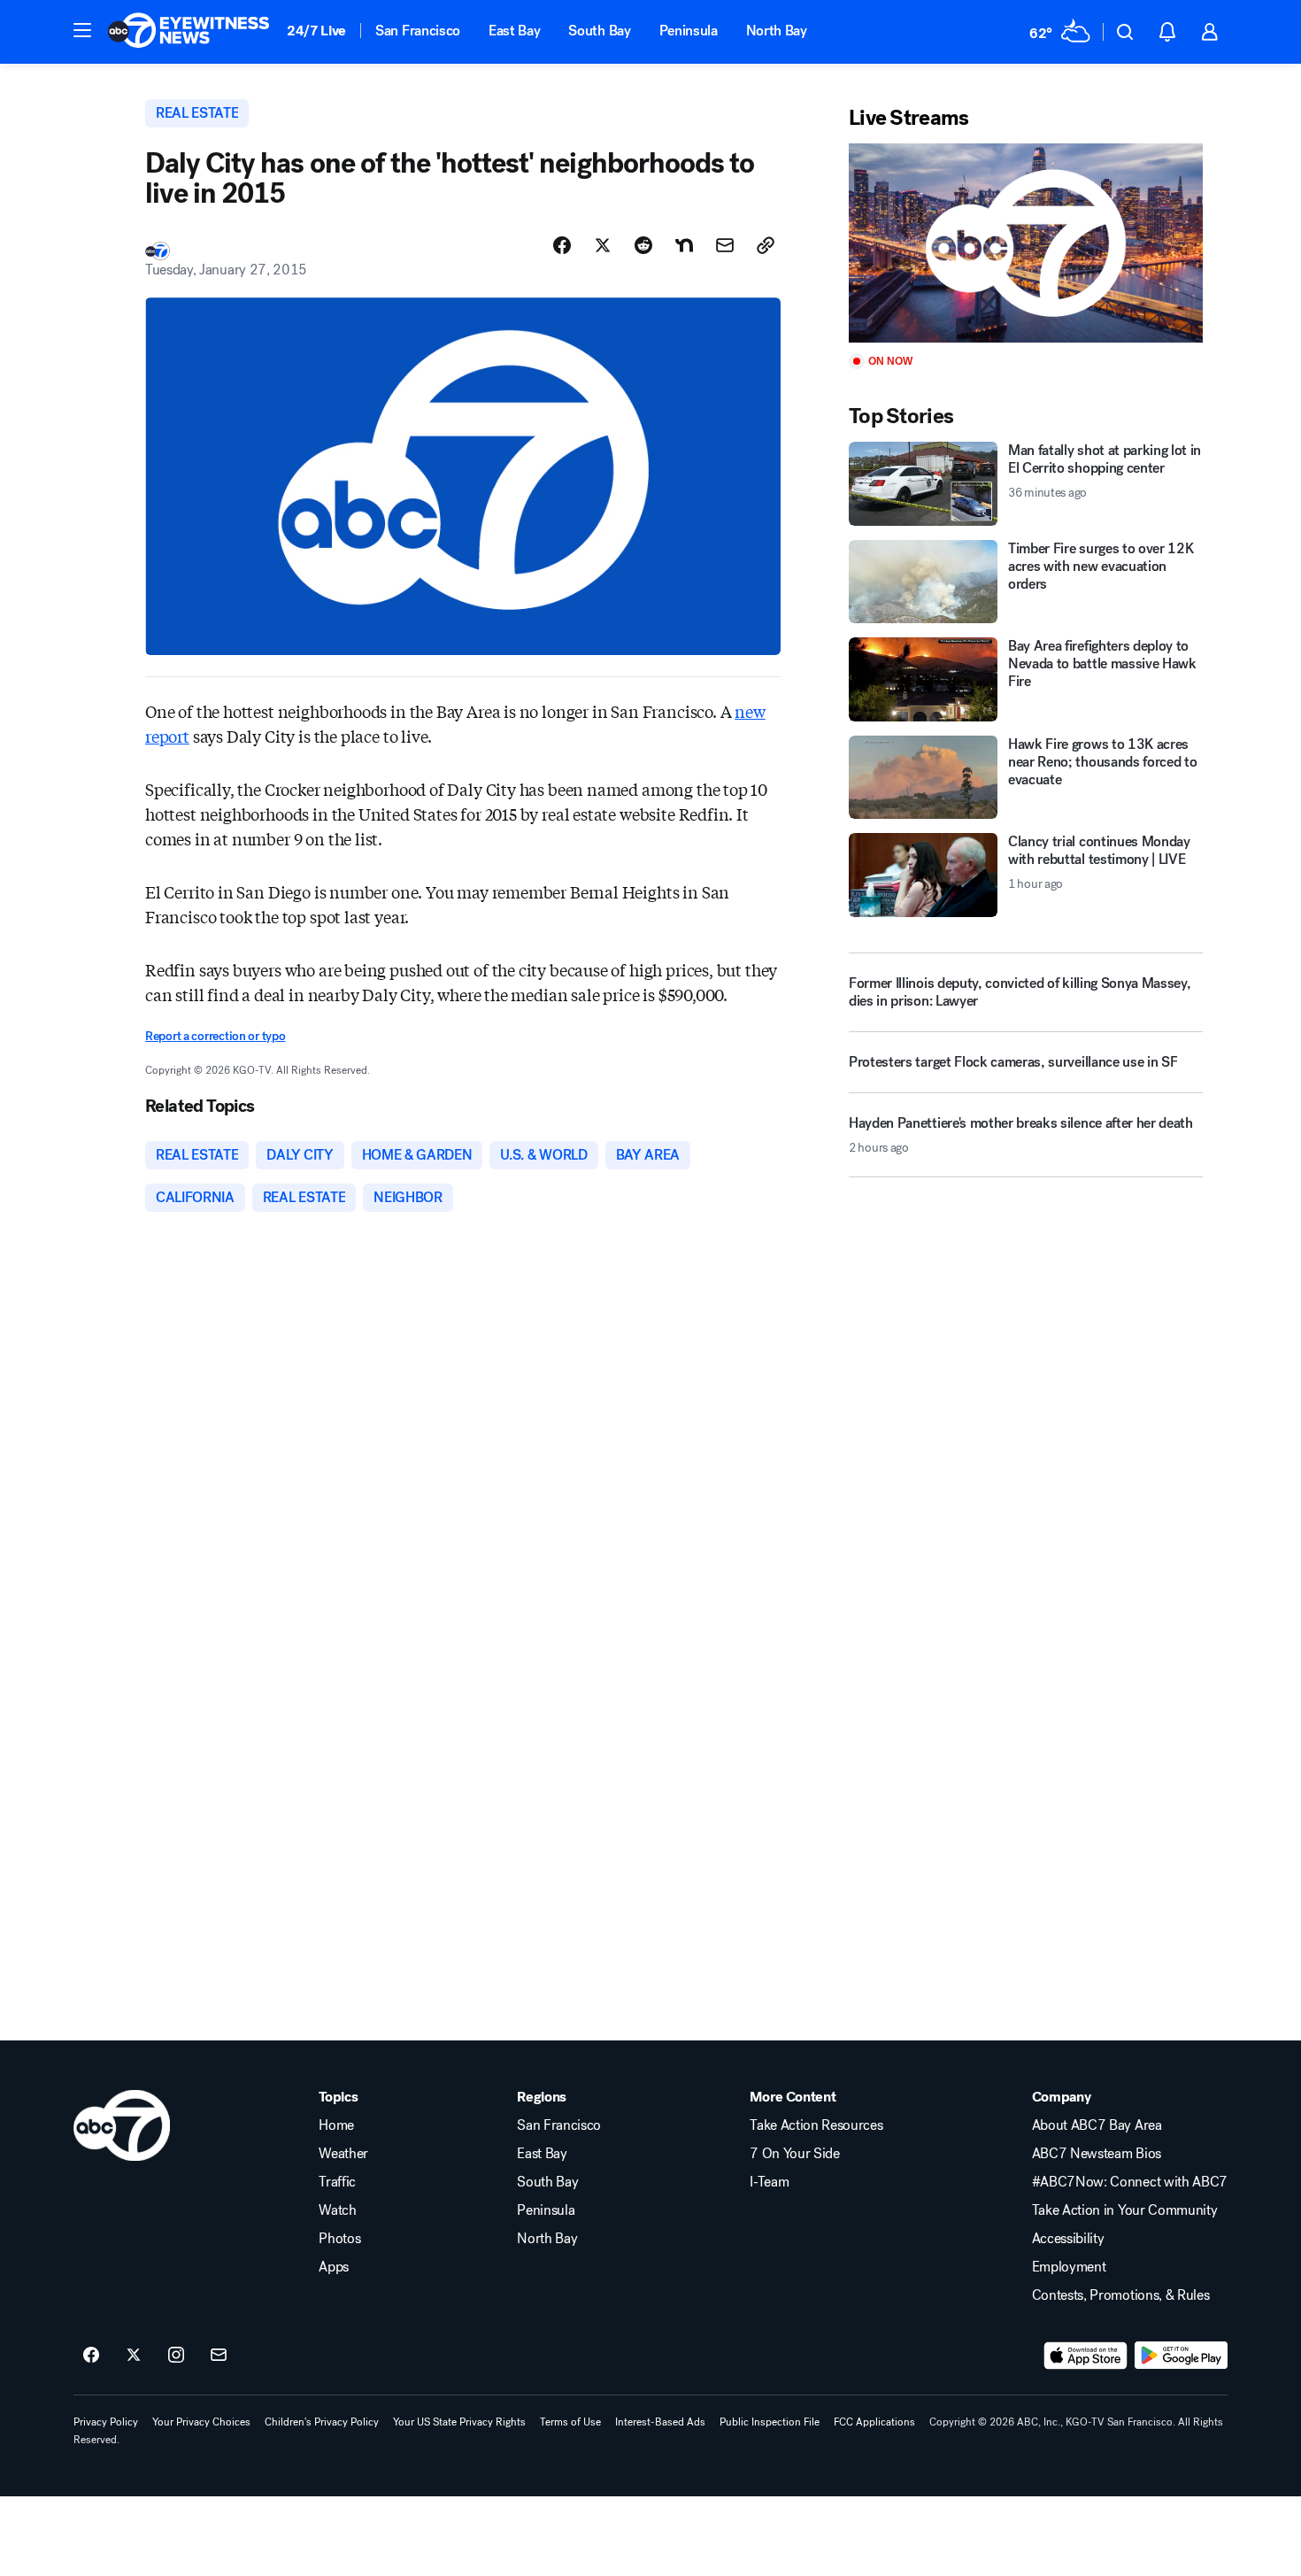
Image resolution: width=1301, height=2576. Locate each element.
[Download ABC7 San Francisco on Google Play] (1181, 2356)
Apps (334, 2267)
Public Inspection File (770, 2422)
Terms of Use (570, 2422)
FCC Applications (874, 2422)
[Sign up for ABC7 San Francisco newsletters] (219, 2356)
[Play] (1026, 243)
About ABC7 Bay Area (1097, 2125)
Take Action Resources (816, 2125)
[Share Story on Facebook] (562, 245)
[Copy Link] (766, 245)
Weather (343, 2154)
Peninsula (689, 31)
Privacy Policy (106, 2422)
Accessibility (1068, 2239)
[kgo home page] (122, 2125)
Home (336, 2125)
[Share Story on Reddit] (643, 245)
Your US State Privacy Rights (459, 2422)
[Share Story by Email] (725, 245)
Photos (339, 2239)
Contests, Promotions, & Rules (1121, 2295)
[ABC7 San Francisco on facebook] (91, 2356)
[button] (82, 30)
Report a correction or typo (215, 1036)
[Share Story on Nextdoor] (684, 245)
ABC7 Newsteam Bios (1097, 2154)
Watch (337, 2210)
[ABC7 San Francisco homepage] (189, 32)
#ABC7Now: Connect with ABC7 (1130, 2182)
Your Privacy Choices (201, 2422)
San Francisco (418, 31)
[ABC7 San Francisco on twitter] (134, 2356)
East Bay (514, 31)
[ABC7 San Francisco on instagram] (176, 2356)
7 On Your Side (795, 2154)
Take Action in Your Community (1125, 2210)
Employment (1069, 2267)
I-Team (769, 2182)
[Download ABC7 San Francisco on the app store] (1086, 2356)
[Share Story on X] (603, 245)
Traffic (337, 2182)
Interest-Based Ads (660, 2422)
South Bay (599, 31)
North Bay (777, 31)
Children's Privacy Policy (322, 2422)
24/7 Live (316, 31)
